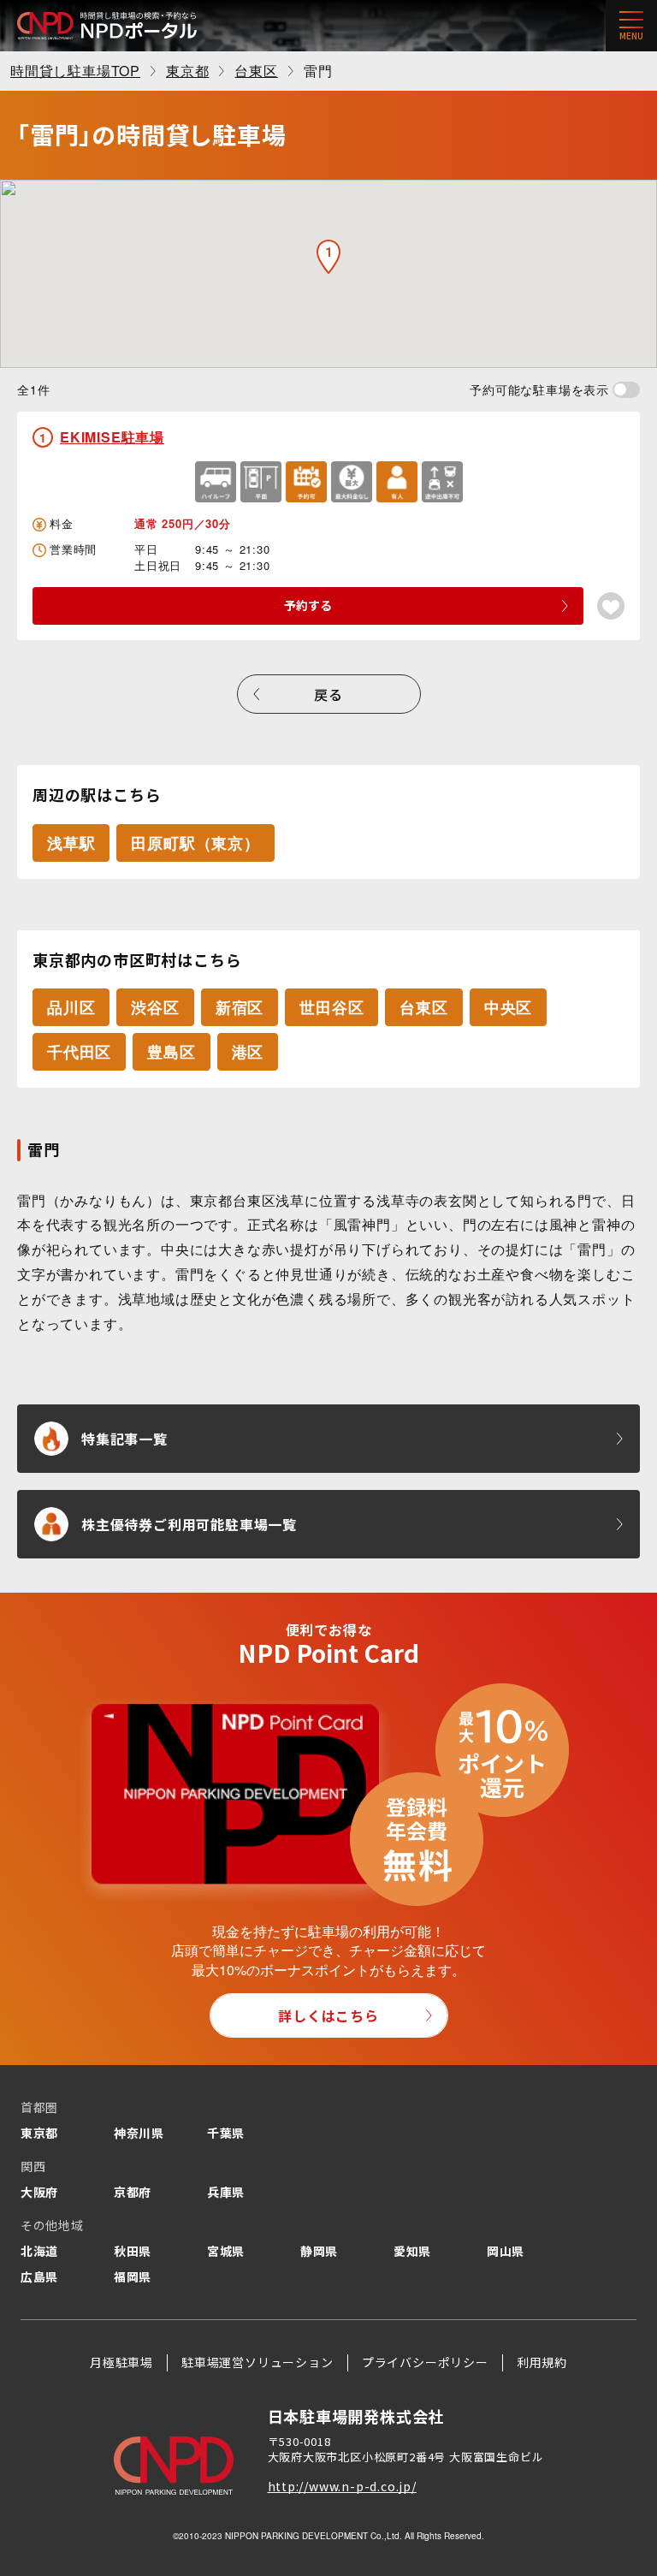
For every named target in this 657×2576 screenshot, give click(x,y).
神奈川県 (139, 2133)
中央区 (508, 1007)
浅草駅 (71, 843)
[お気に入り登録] (611, 606)
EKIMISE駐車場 (112, 437)
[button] (328, 257)
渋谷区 (155, 1007)
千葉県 (226, 2133)
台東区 (423, 1007)
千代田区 (79, 1052)
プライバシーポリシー (425, 2362)
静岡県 (319, 2251)
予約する (308, 605)
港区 (248, 1052)
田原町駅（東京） (195, 843)
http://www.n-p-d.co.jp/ (342, 2486)
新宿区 (240, 1007)
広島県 (39, 2276)
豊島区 (171, 1052)
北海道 (39, 2251)
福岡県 (133, 2276)
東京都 (39, 2133)
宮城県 (226, 2251)
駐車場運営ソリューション (257, 2362)
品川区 (71, 1007)
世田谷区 (331, 1007)
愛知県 (412, 2251)
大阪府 (39, 2192)
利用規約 (542, 2362)
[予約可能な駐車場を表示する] (626, 390)
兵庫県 (226, 2192)
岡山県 (506, 2251)
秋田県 (133, 2251)
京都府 (133, 2192)
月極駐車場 (121, 2362)
